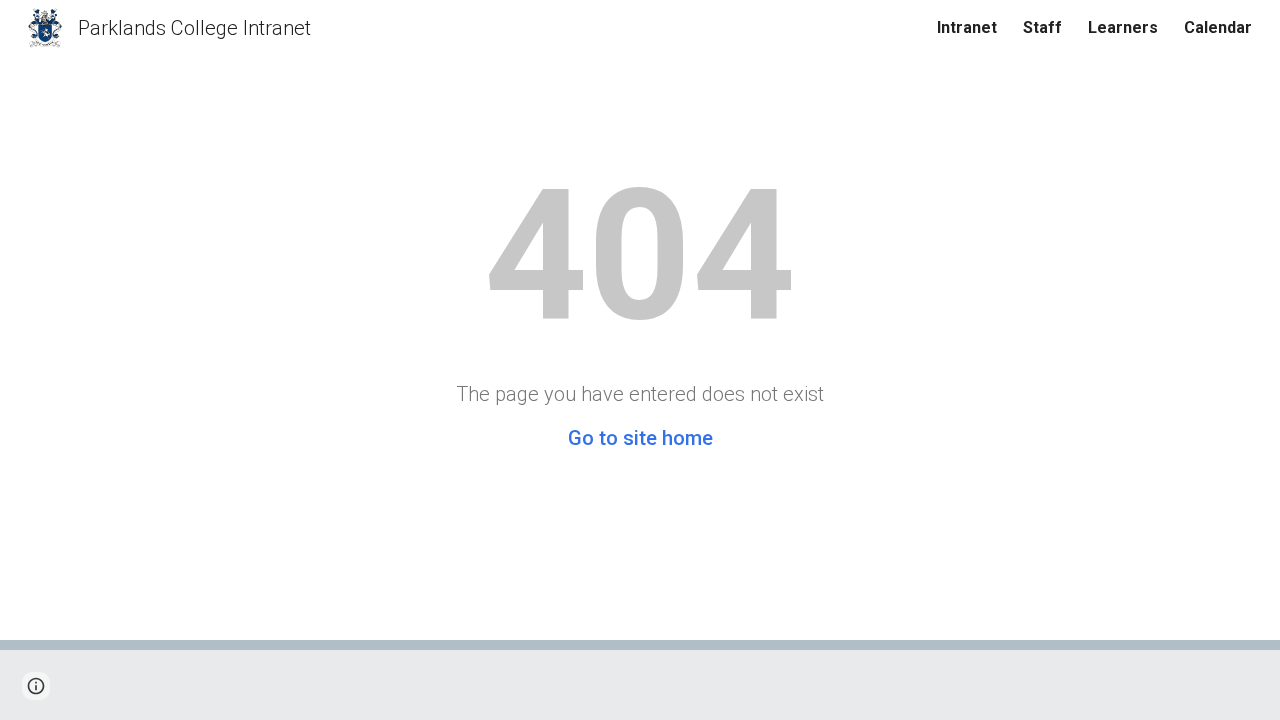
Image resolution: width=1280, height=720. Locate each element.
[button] (36, 686)
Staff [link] (1042, 27)
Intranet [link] (967, 27)
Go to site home (640, 438)
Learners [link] (1123, 27)
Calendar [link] (1218, 27)
